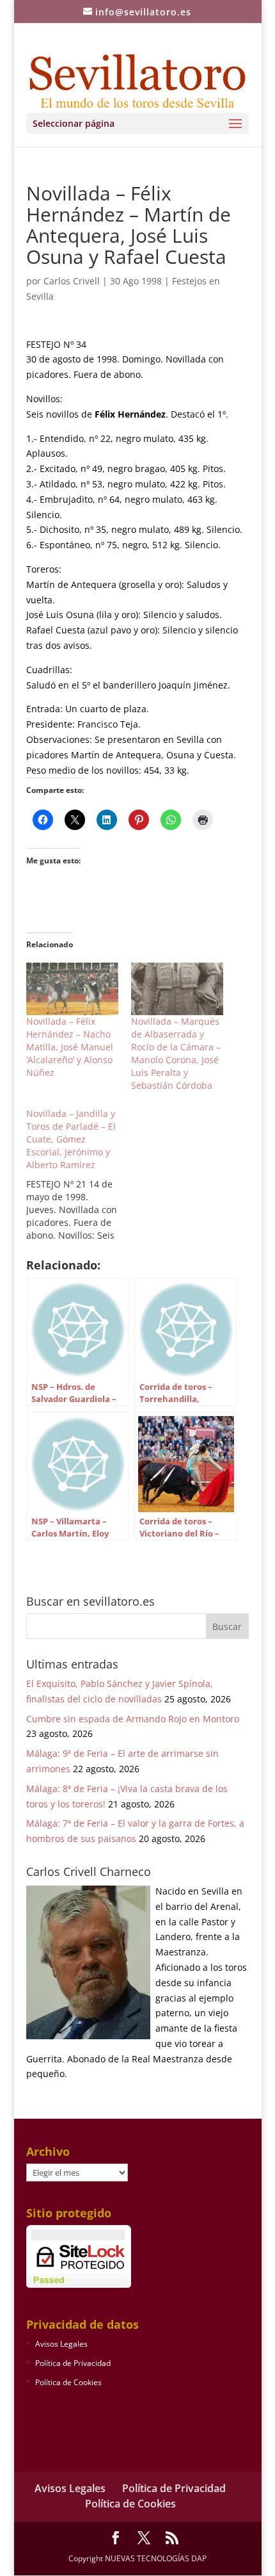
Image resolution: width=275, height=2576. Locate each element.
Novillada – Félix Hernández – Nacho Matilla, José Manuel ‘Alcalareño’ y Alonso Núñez (70, 1047)
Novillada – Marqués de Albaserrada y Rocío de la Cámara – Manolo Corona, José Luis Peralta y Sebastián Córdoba (176, 1053)
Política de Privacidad (73, 2363)
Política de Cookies (68, 2382)
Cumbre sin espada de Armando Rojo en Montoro (133, 1719)
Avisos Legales (61, 2344)
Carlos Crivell (72, 281)
